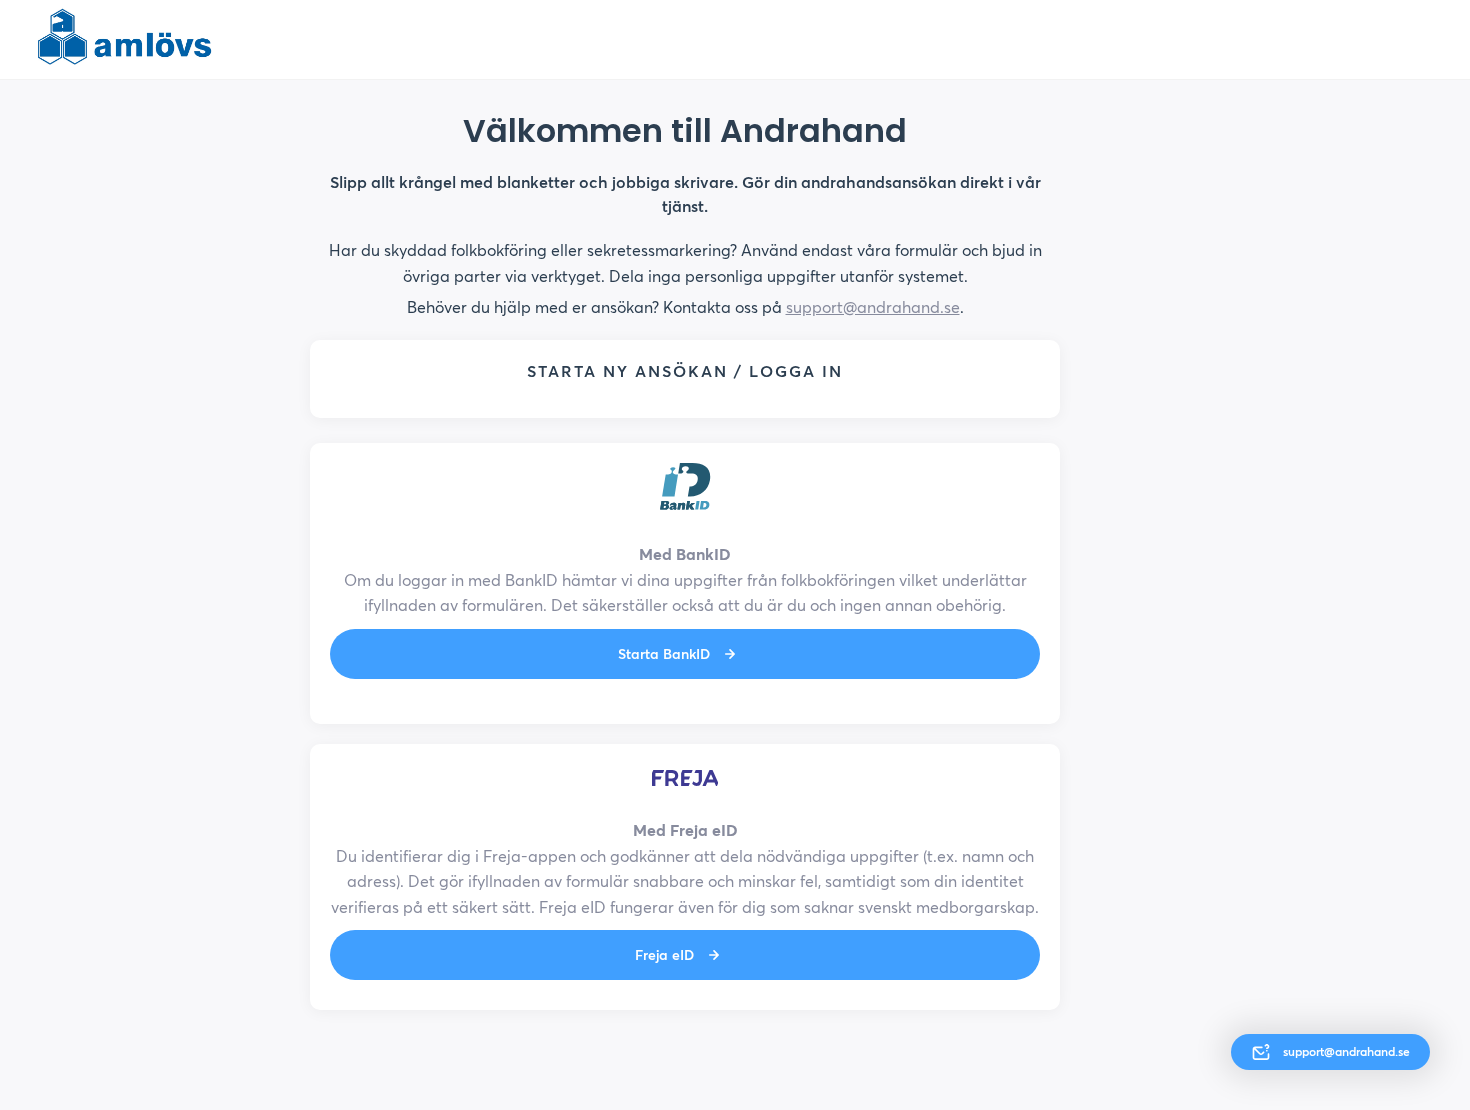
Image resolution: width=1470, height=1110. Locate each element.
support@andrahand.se (873, 307)
